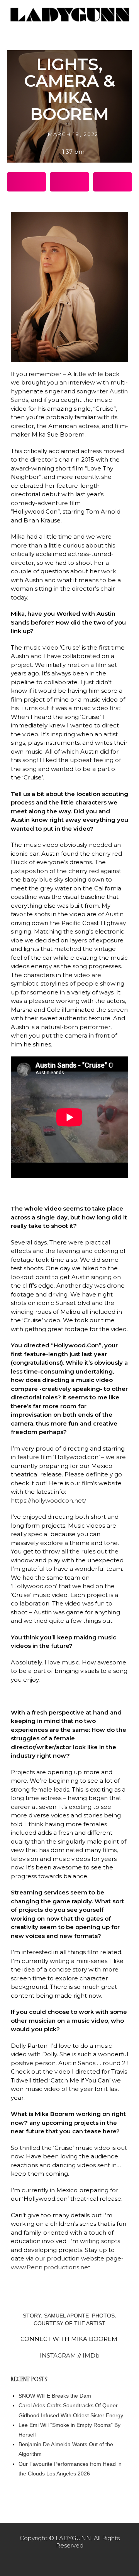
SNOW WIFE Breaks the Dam (55, 2396)
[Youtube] (86, 2561)
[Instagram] (69, 2561)
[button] (26, 182)
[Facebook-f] (53, 2561)
